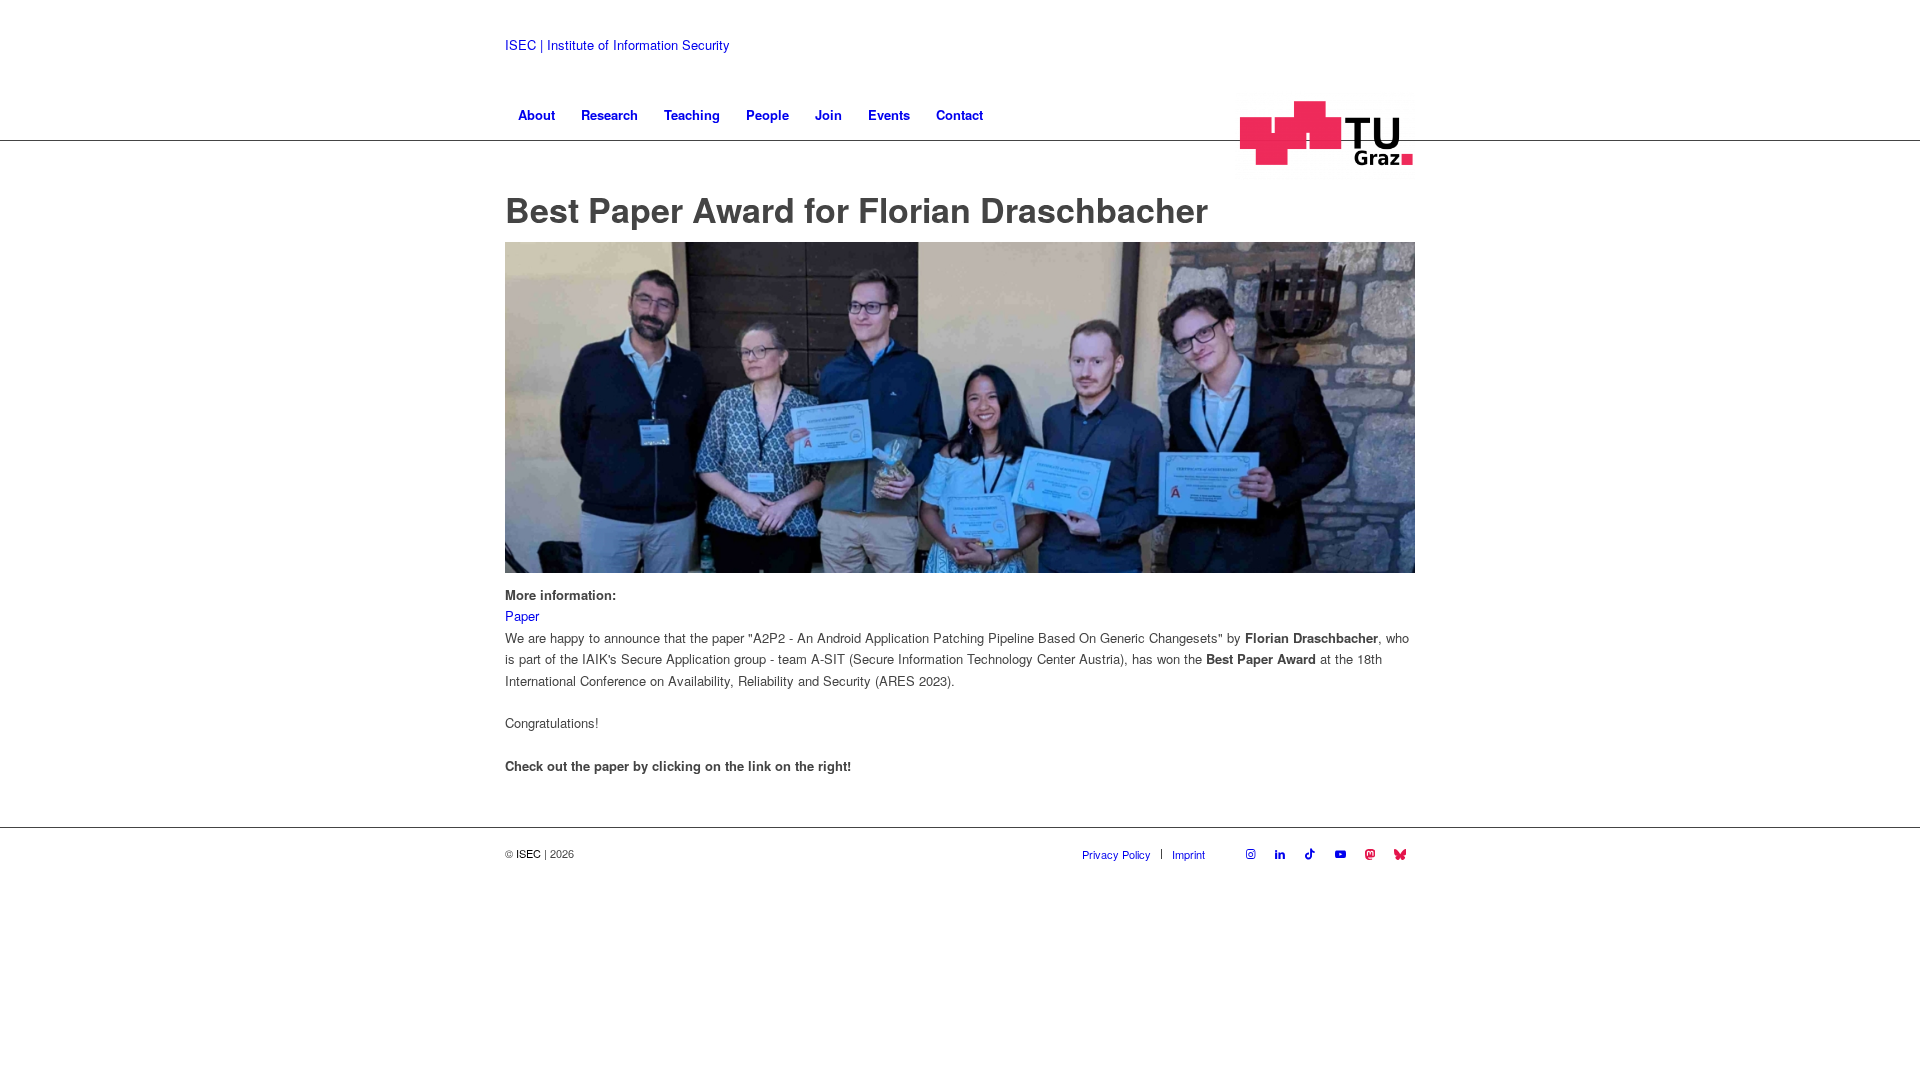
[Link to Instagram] (1250, 853)
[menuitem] (536, 115)
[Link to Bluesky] (1400, 853)
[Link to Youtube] (1340, 853)
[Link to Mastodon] (1370, 853)
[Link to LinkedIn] (1280, 853)
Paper (522, 615)
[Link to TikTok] (1310, 853)
